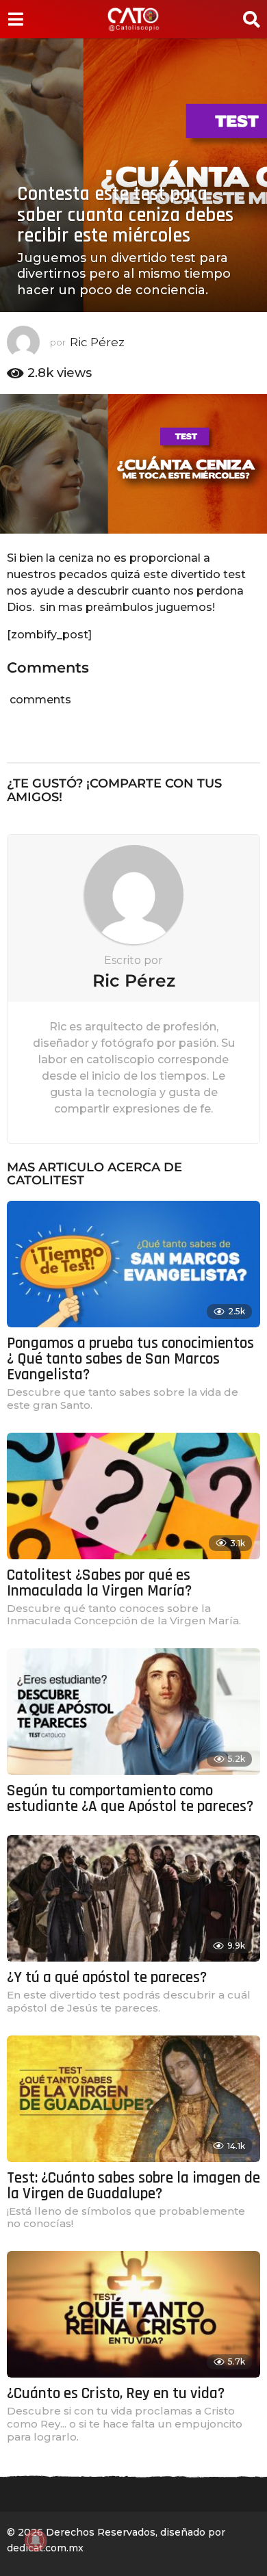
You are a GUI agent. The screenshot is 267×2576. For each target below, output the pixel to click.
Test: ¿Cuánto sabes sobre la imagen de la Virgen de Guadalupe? (133, 2186)
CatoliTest (46, 1180)
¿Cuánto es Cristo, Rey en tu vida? (116, 2394)
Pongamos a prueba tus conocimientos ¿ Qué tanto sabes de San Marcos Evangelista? (130, 1359)
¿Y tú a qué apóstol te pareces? (107, 1978)
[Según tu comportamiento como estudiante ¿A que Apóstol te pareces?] (133, 1712)
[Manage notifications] (36, 2540)
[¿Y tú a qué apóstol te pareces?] (133, 1898)
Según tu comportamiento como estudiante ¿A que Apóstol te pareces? (130, 1799)
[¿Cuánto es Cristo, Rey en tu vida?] (133, 2314)
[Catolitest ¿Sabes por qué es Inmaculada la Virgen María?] (133, 1496)
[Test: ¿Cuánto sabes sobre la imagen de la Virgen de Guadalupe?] (133, 2099)
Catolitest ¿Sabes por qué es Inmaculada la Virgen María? (99, 1583)
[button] (15, 19)
